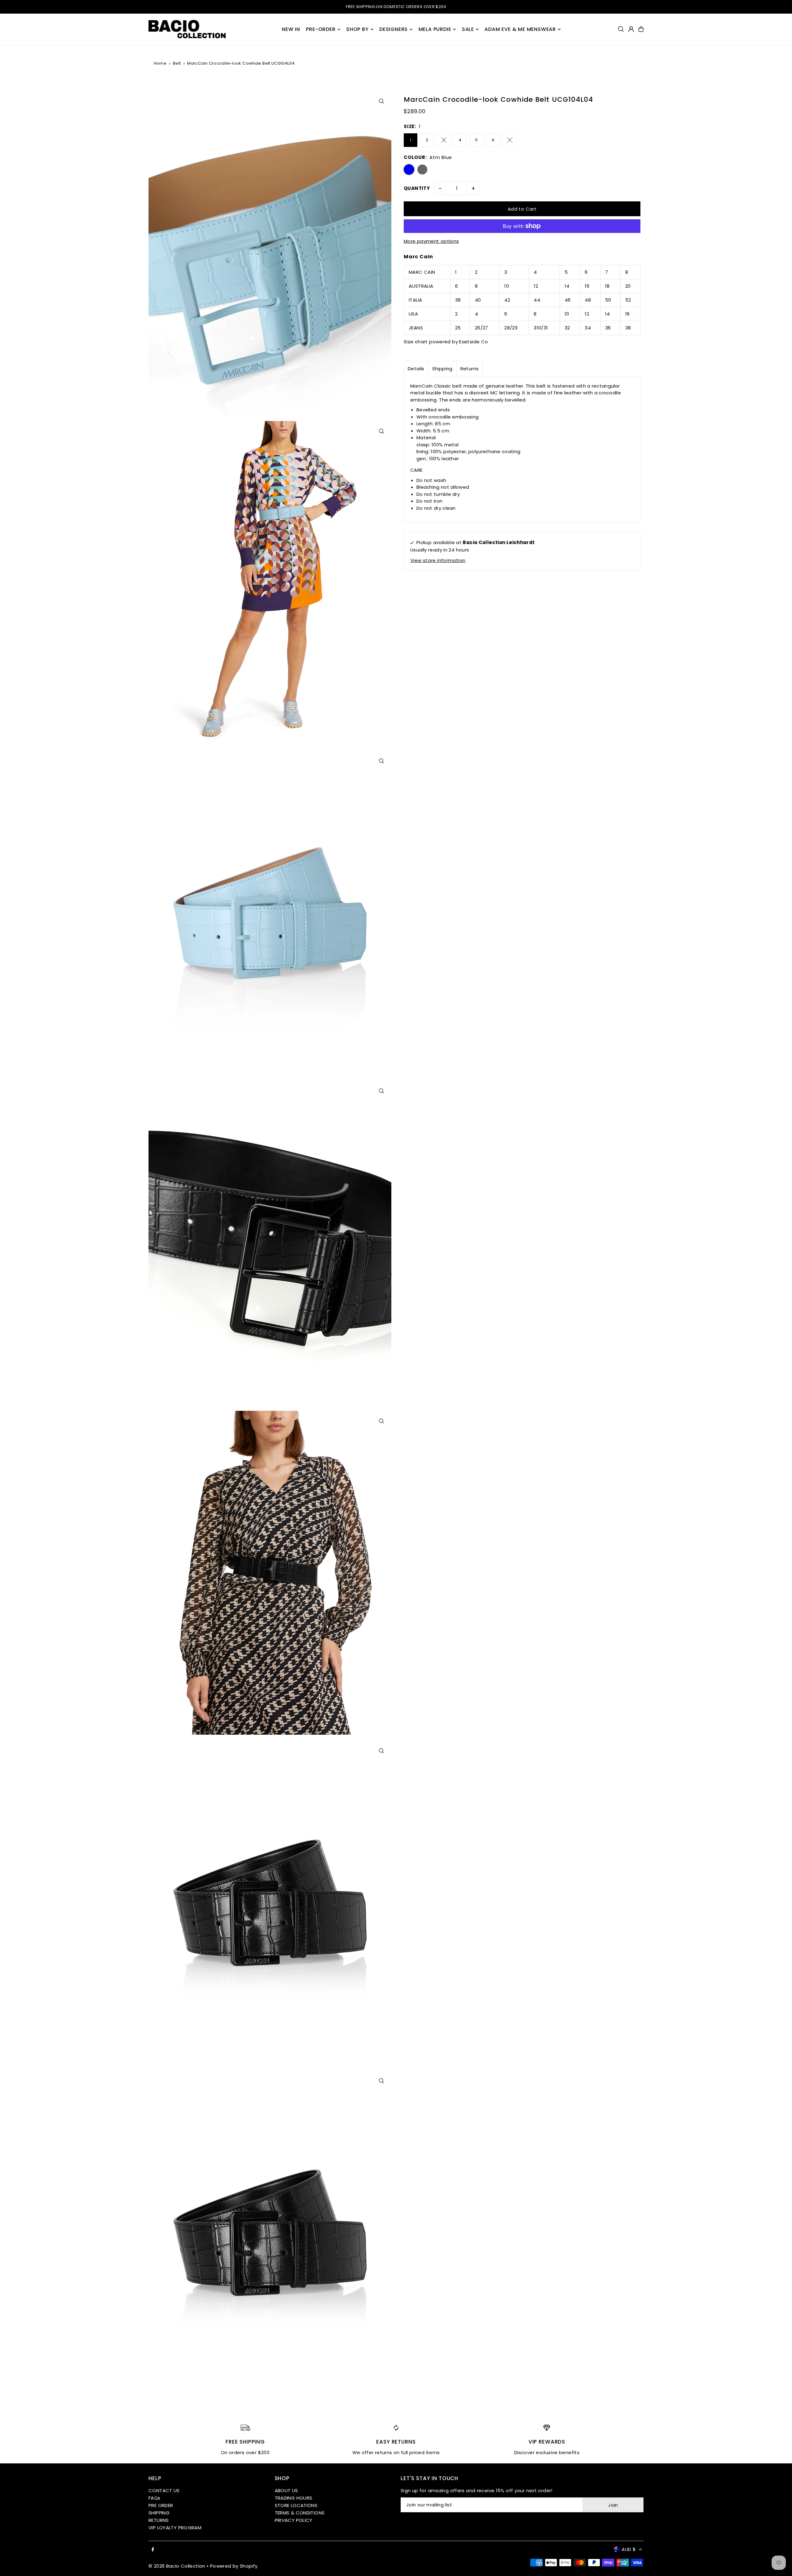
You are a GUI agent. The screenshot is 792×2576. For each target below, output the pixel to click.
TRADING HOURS (294, 2498)
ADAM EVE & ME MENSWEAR (520, 29)
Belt (177, 63)
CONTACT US (164, 2490)
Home (160, 63)
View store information (438, 560)
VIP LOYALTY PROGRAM (175, 2528)
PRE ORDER (161, 2505)
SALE (468, 29)
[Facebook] (153, 2550)
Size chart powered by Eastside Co (446, 342)
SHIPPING (159, 2513)
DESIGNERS (394, 29)
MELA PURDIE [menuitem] (435, 29)
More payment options (431, 241)
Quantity (417, 188)
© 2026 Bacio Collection (177, 2566)
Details (416, 369)
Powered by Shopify (234, 2566)
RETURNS (159, 2520)
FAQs (155, 2498)
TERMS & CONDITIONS (300, 2513)
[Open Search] (621, 29)
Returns (470, 369)
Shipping (442, 369)
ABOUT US (286, 2490)
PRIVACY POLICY (294, 2520)
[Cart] (641, 29)
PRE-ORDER (321, 29)
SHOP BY (357, 29)
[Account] (631, 29)
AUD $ (629, 2549)
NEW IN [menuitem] (291, 29)
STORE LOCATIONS (296, 2505)
